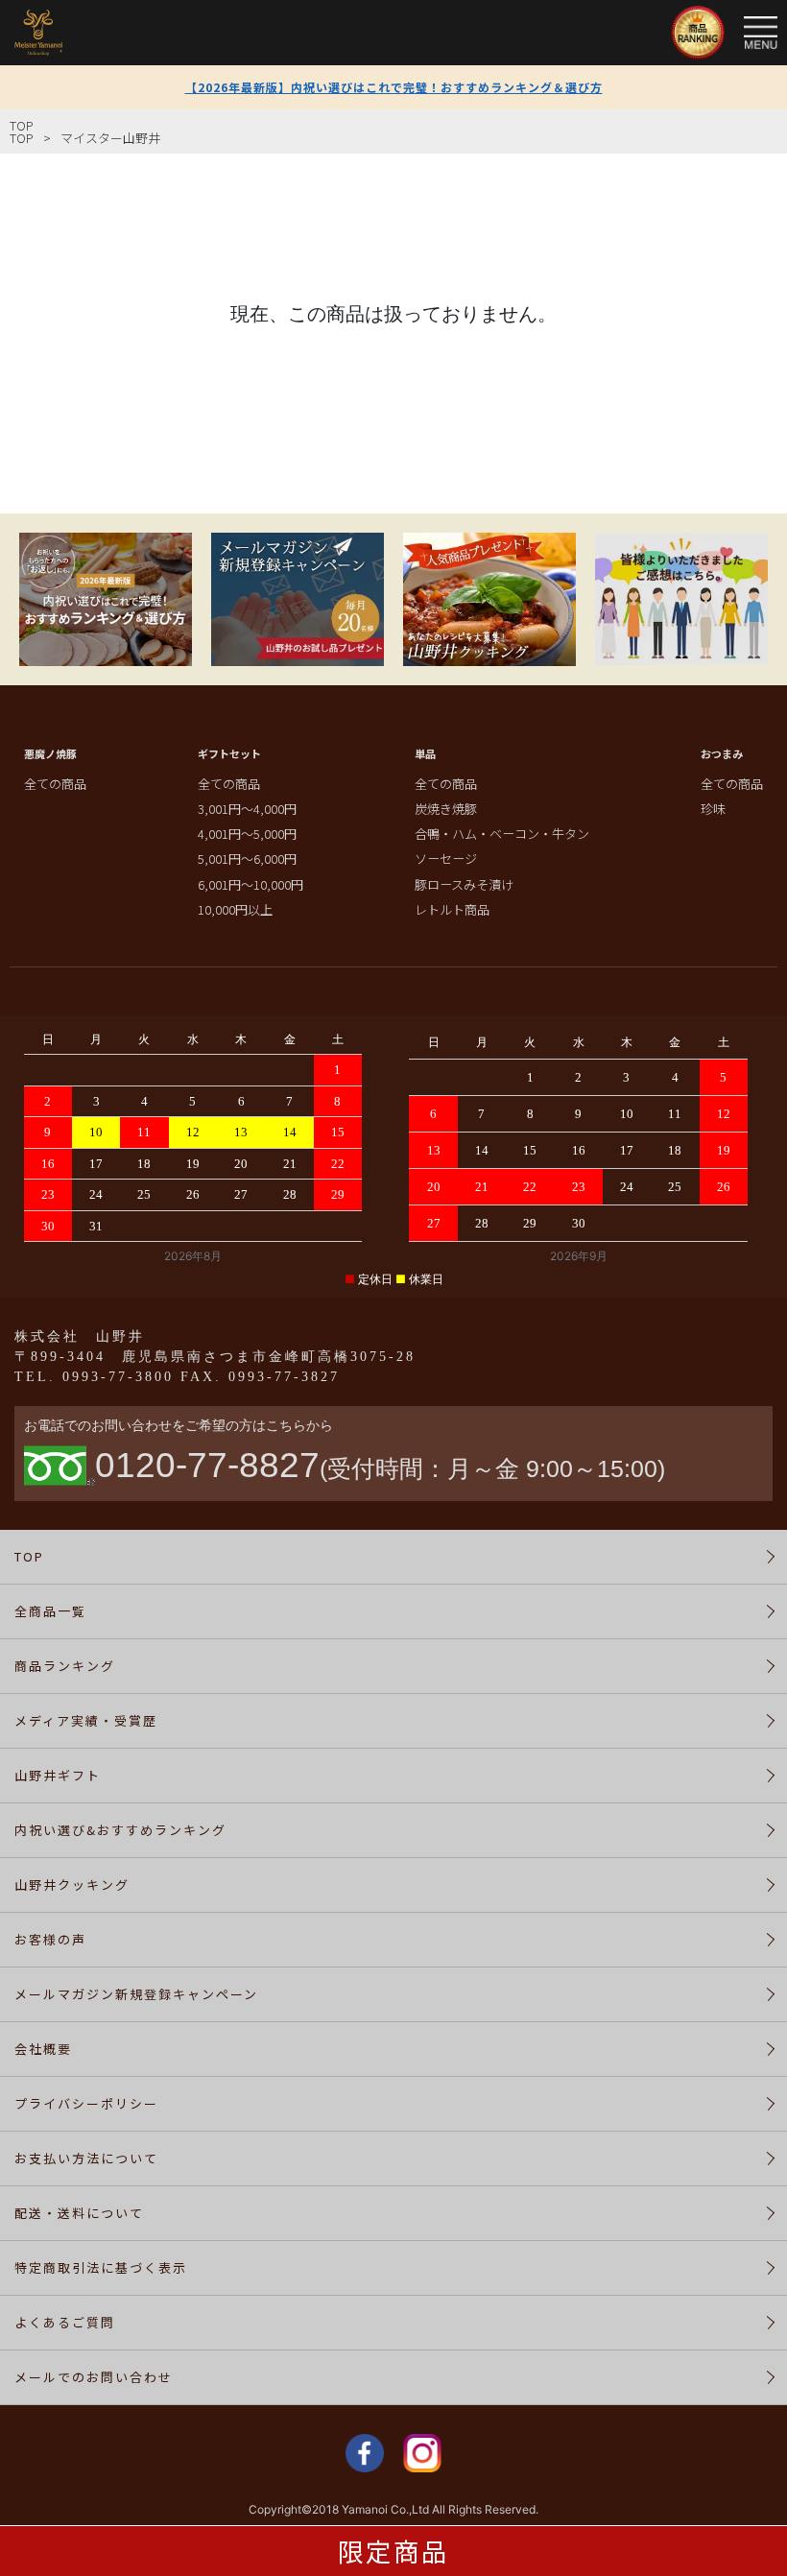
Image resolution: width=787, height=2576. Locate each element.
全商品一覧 (50, 1611)
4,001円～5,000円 (247, 834)
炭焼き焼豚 (446, 809)
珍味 (713, 809)
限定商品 (393, 2551)
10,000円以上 (235, 909)
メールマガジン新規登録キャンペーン (136, 1994)
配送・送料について (79, 2213)
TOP (22, 125)
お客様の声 (50, 1939)
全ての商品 (55, 784)
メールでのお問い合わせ (94, 2377)
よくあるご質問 (65, 2322)
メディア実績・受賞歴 (86, 1720)
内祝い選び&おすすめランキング (120, 1830)
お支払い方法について (86, 2158)
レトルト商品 (452, 909)
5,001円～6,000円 (247, 859)
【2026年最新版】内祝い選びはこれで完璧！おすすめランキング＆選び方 (394, 87)
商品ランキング (65, 1666)
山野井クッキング (72, 1884)
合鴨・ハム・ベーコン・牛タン (502, 834)
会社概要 (43, 2049)
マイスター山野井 (110, 138)
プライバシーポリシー (86, 2103)
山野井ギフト (58, 1775)
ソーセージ (446, 859)
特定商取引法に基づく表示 (101, 2267)
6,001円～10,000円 (250, 884)
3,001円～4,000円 (247, 809)
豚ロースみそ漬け (464, 884)
